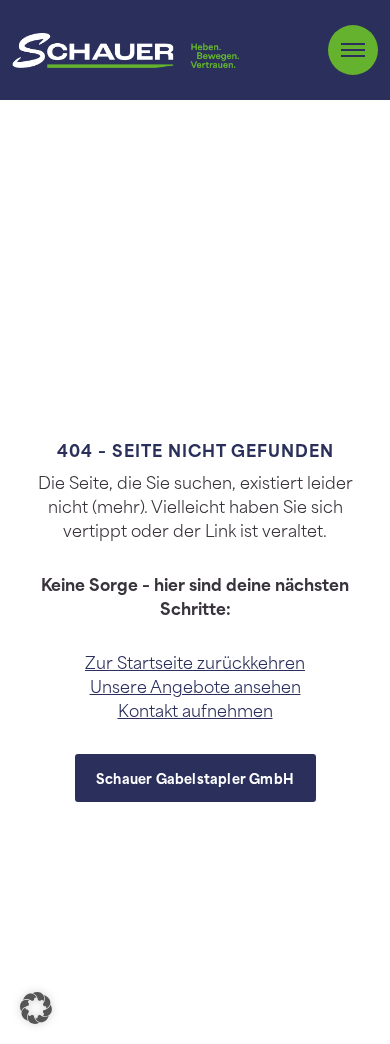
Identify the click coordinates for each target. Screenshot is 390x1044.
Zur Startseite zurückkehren (195, 661)
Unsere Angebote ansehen (195, 685)
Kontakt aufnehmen (195, 709)
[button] (36, 1008)
